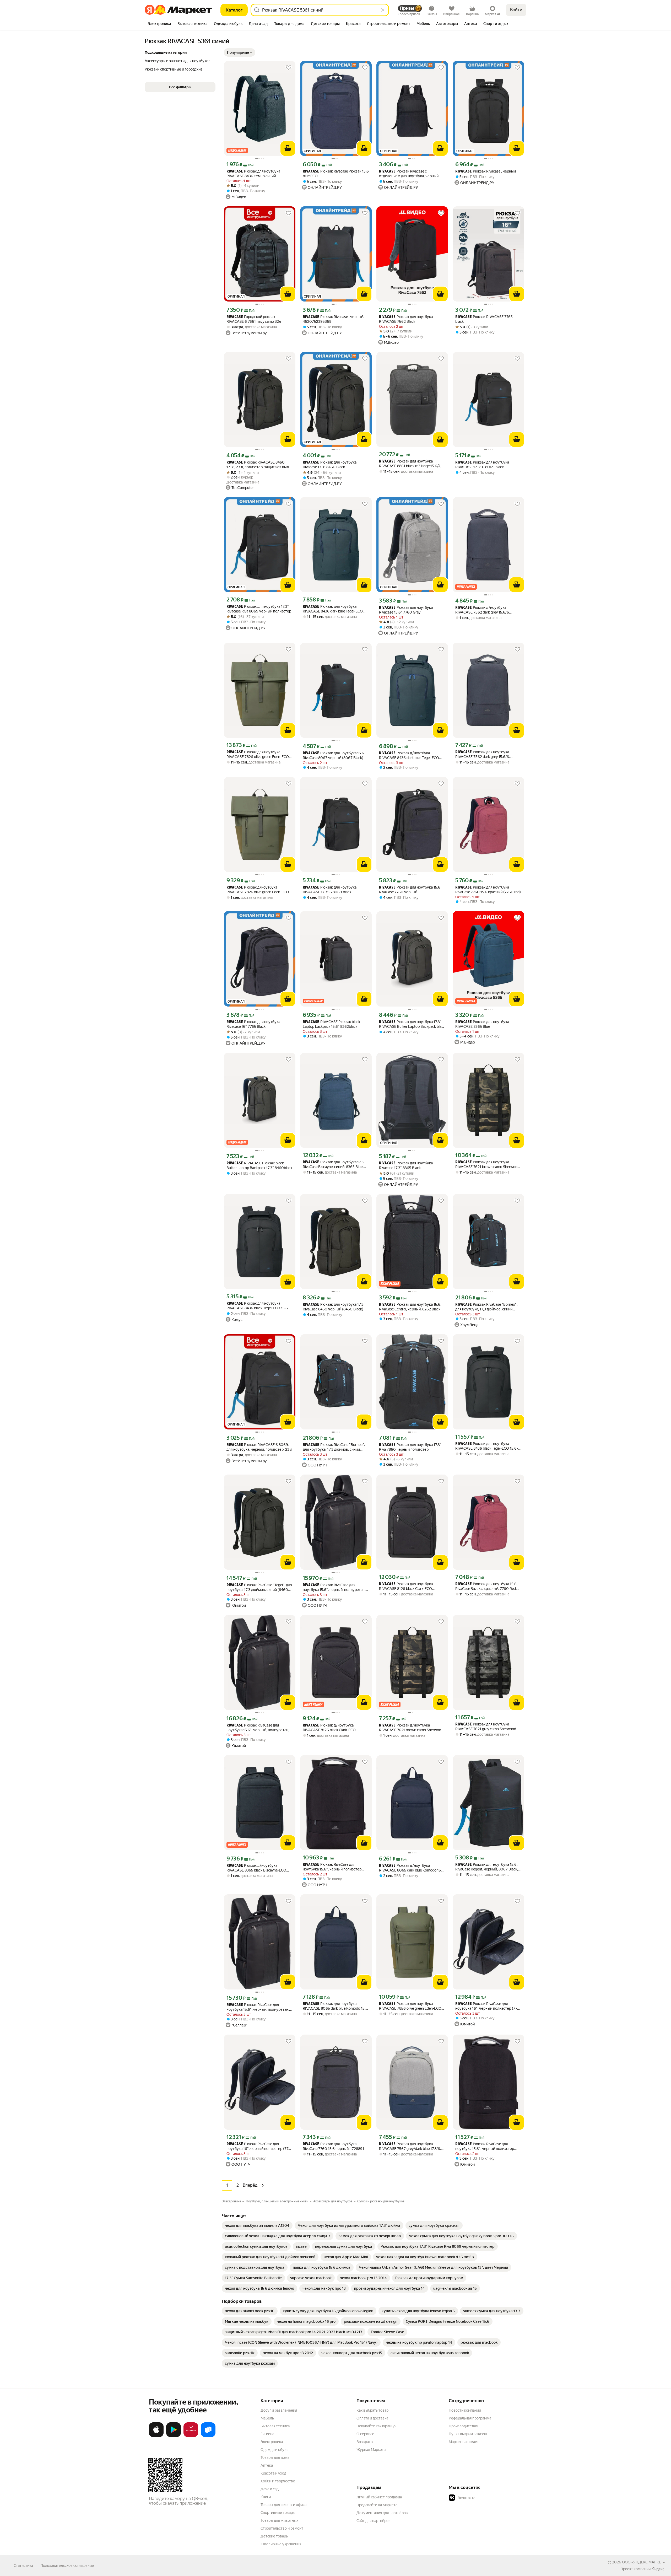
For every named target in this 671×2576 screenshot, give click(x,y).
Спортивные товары (278, 2513)
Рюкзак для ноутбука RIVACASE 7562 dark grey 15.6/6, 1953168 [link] (483, 754)
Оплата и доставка (372, 2418)
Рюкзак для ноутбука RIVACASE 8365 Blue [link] (482, 1024)
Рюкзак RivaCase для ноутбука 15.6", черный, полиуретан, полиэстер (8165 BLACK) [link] (334, 1587)
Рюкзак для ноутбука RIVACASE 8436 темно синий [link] (253, 174)
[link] (257, 2225)
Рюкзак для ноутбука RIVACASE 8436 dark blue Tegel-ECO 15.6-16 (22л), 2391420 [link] (333, 609)
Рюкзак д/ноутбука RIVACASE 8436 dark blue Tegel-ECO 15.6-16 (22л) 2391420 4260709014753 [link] (409, 755)
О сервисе (365, 2434)
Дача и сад (270, 2489)
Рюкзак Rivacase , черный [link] (486, 171)
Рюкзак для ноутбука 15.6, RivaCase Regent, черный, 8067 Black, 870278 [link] (487, 1867)
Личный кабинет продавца (379, 2497)
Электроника (272, 2442)
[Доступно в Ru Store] (208, 2436)
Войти (516, 10)
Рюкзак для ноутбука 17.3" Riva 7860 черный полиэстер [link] (410, 1447)
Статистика (23, 2566)
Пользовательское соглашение (67, 2566)
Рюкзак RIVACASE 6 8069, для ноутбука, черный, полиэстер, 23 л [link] (259, 1447)
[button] (240, 52)
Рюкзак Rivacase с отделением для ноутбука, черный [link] (409, 174)
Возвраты (365, 2442)
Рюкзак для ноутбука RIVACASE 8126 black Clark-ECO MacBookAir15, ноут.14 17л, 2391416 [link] (409, 1586)
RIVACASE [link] (235, 172)
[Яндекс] (658, 2569)
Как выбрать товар (372, 2410)
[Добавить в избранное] (289, 68)
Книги (266, 2497)
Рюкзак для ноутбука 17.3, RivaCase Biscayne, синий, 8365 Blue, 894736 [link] (334, 1165)
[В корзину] (288, 148)
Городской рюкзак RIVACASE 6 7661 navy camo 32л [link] (254, 319)
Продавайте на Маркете (377, 2505)
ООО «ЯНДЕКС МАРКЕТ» (643, 2562)
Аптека (267, 2465)
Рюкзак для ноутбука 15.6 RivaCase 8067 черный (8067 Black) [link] (333, 755)
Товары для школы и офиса (283, 2505)
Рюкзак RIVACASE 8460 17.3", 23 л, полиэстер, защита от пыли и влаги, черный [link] (259, 465)
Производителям (464, 2426)
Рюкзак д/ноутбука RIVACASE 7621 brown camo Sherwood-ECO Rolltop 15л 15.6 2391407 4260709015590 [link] (412, 1728)
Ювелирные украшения (281, 2544)
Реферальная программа (470, 2418)
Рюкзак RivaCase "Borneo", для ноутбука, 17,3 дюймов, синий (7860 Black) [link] (486, 1307)
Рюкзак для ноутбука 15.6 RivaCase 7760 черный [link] (410, 890)
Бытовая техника (275, 2426)
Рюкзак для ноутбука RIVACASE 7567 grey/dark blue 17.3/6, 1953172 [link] (410, 2146)
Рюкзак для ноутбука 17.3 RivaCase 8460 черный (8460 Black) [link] (333, 1307)
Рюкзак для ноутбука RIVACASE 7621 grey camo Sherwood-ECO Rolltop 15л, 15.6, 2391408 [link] (486, 1727)
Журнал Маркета (371, 2450)
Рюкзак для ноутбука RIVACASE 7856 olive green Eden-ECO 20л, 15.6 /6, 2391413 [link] (410, 2006)
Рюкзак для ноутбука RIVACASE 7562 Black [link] (406, 319)
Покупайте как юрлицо (376, 2426)
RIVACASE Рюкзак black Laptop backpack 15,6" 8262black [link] (331, 1024)
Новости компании (465, 2410)
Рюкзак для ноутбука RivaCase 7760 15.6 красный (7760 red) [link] (488, 890)
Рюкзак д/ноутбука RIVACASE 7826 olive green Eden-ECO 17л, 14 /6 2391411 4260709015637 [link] (258, 890)
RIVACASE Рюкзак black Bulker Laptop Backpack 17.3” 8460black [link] (259, 1165)
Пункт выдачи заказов (468, 2434)
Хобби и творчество (278, 2481)
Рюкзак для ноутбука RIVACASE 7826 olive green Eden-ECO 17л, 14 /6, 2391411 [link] (258, 754)
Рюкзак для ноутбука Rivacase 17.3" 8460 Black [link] (330, 465)
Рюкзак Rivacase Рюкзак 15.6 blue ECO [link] (336, 174)
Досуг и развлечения (279, 2410)
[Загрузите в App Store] (156, 2436)
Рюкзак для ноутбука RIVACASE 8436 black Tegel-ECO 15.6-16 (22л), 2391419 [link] (487, 1446)
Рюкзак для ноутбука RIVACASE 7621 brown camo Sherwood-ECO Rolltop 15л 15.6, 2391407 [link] (488, 1165)
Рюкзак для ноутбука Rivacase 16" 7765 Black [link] (253, 1024)
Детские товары (275, 2536)
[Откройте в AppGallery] (191, 2436)
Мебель (267, 2418)
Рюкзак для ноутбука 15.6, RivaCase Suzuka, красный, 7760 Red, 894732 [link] (486, 1586)
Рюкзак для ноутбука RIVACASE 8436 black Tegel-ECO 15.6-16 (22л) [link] (258, 1306)
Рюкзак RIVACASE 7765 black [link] (484, 319)
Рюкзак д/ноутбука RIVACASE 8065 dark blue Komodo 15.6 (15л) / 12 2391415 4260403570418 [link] (412, 1868)
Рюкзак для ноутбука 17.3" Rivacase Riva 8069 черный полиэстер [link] (259, 609)
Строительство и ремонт (282, 2528)
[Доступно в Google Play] (174, 2436)
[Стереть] (383, 10)
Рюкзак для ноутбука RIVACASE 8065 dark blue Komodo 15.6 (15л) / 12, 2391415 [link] (335, 2006)
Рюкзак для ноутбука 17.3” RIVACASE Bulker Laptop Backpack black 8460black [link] (412, 1024)
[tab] (159, 24)
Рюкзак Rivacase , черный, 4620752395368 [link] (333, 319)
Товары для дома (275, 2457)
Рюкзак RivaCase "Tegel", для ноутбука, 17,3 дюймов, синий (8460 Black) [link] (259, 1587)
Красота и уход (273, 2473)
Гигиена (267, 2434)
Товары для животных (279, 2520)
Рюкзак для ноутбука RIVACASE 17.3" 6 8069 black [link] (482, 465)
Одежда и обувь (274, 2450)
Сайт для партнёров (374, 2521)
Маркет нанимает (464, 2442)
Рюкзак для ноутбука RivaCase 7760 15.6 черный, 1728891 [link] (333, 2146)
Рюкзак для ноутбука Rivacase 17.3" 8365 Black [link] (406, 1165)
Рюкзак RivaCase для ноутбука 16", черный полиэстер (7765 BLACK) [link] (488, 2006)
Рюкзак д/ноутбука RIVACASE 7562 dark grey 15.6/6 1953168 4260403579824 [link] (482, 610)
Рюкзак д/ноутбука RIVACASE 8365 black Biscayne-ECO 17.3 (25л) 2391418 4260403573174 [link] (256, 1868)
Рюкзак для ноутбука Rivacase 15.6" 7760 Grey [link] (406, 610)
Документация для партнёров (382, 2513)
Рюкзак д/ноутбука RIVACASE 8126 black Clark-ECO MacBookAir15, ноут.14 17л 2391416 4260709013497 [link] (332, 1728)
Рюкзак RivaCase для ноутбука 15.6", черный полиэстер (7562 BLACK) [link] (332, 1867)
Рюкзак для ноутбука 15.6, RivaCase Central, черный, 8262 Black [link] (410, 1307)
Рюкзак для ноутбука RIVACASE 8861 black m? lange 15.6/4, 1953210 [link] (410, 464)
